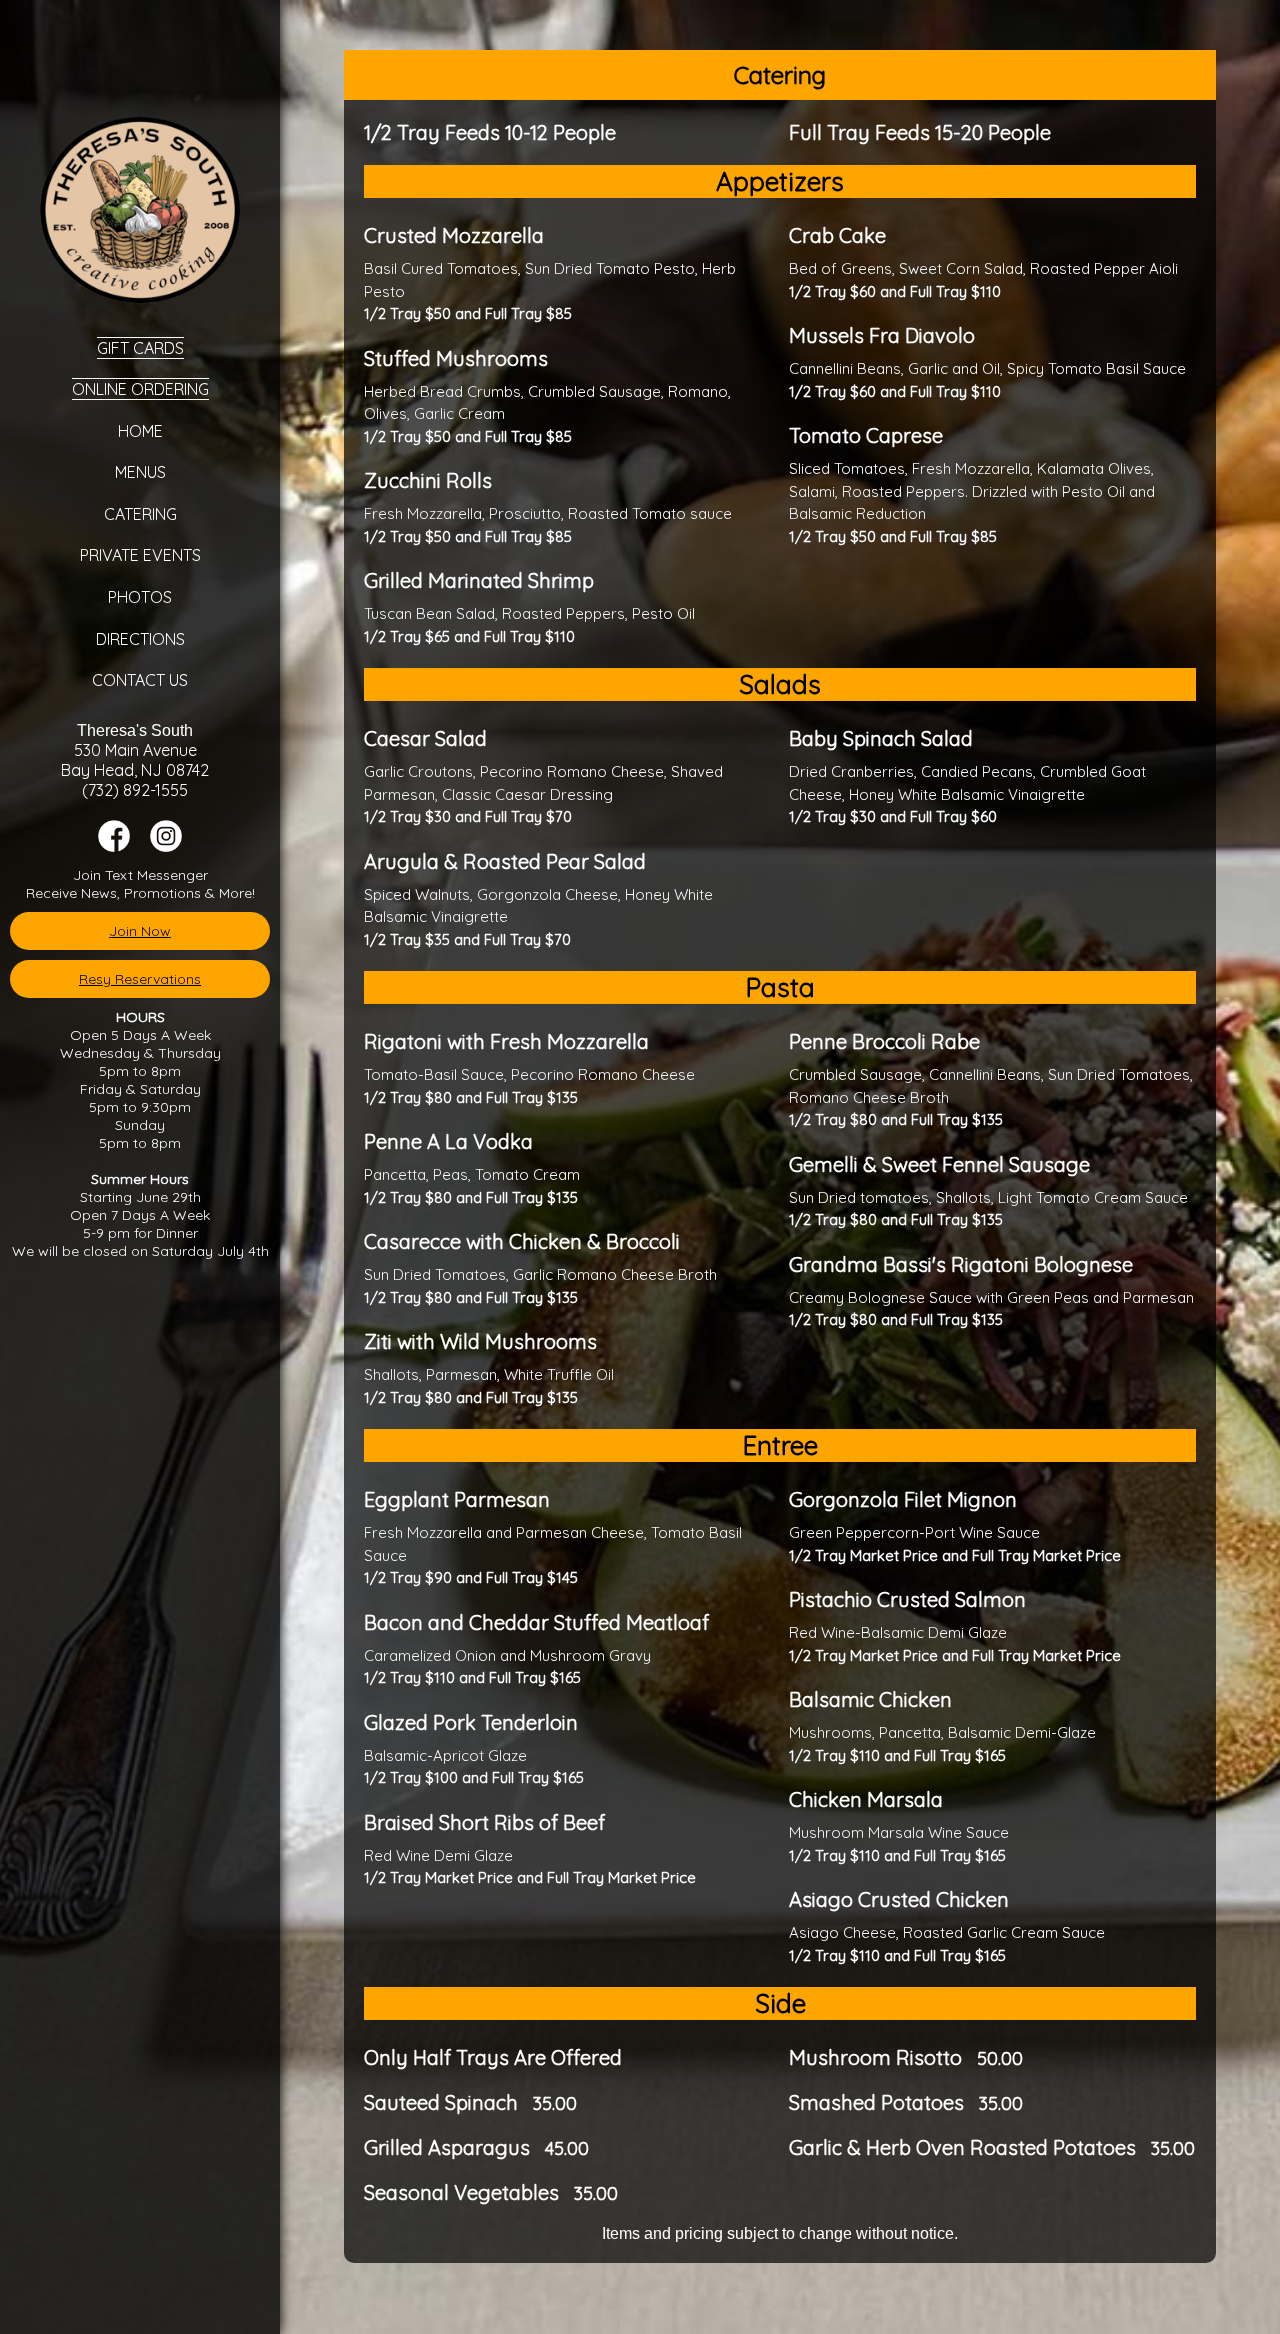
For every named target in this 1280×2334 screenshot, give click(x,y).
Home (140, 431)
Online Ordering (140, 389)
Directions (140, 639)
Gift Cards (140, 348)
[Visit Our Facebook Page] (114, 846)
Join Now (140, 931)
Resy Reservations (140, 979)
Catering (140, 514)
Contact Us (140, 680)
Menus (140, 472)
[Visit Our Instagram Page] (166, 846)
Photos (140, 597)
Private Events (140, 555)
